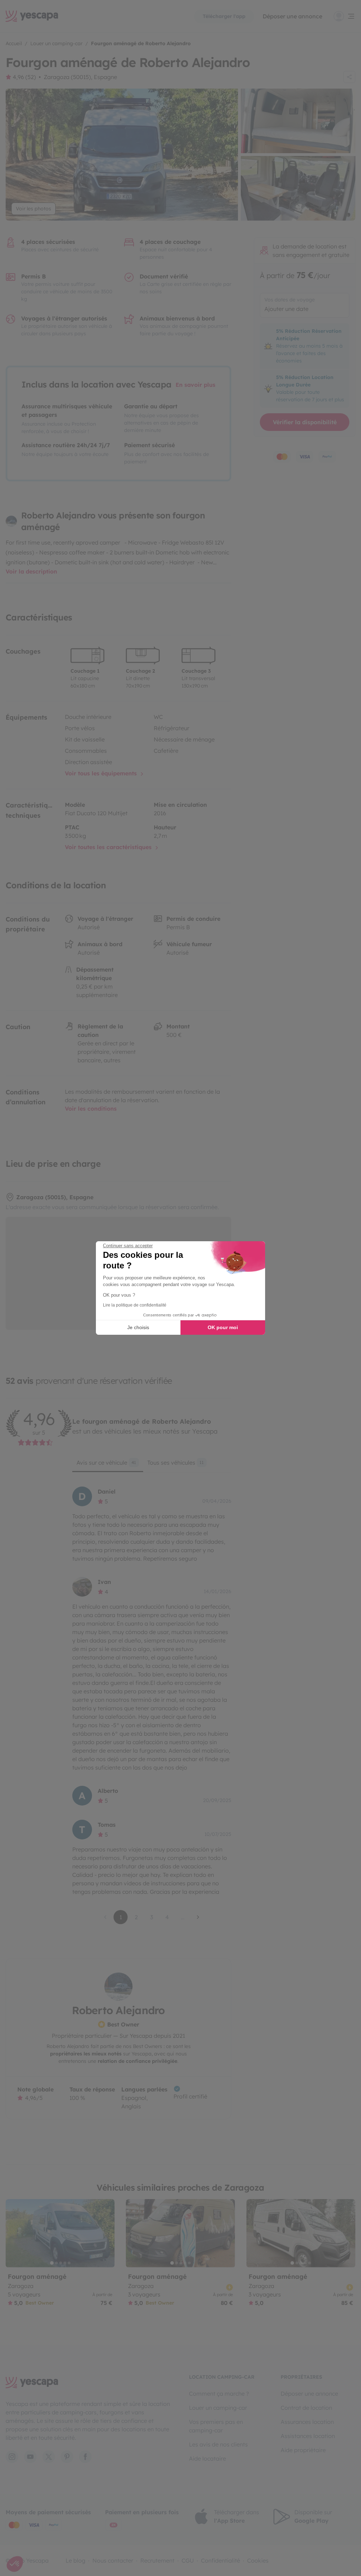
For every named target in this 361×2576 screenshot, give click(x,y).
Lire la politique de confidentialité (135, 1305)
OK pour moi (223, 1327)
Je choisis (138, 1327)
